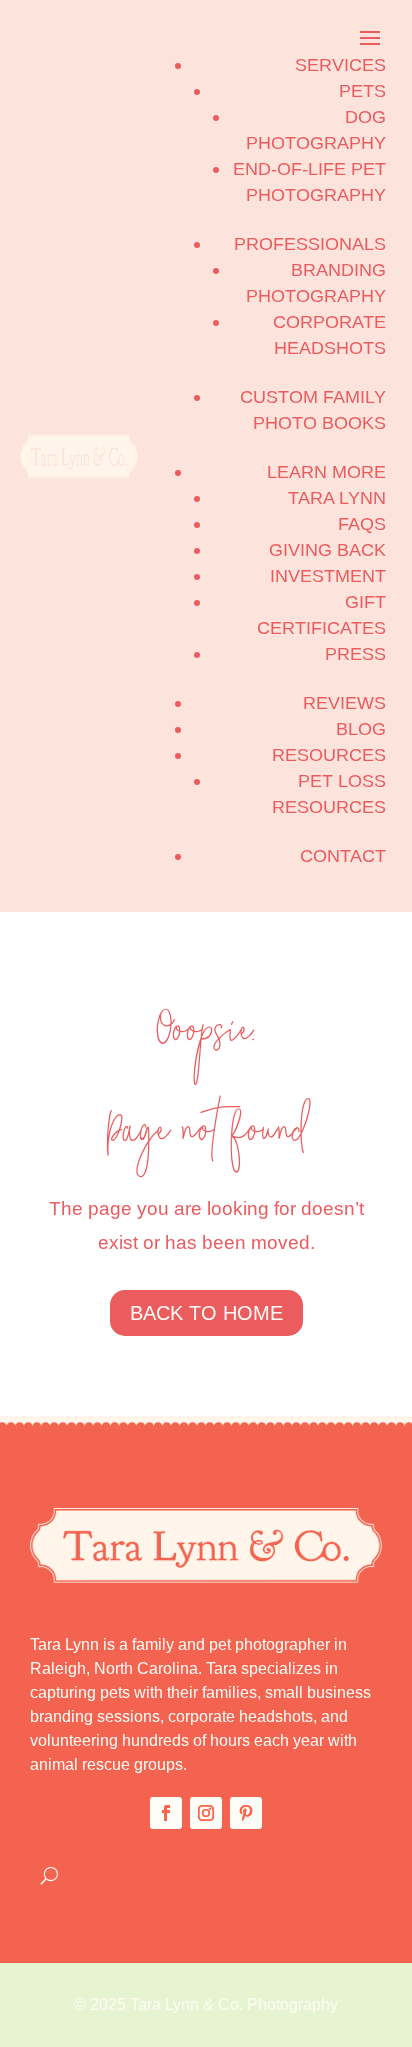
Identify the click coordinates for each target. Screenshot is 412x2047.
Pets (362, 91)
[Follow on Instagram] (206, 1813)
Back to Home (206, 1313)
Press (355, 654)
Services (340, 65)
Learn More (326, 472)
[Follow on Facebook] (166, 1813)
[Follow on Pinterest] (246, 1813)
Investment (328, 576)
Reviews (344, 703)
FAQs (362, 524)
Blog (361, 729)
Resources (329, 755)
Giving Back (327, 550)
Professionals (310, 244)
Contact (343, 856)
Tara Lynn (337, 498)
